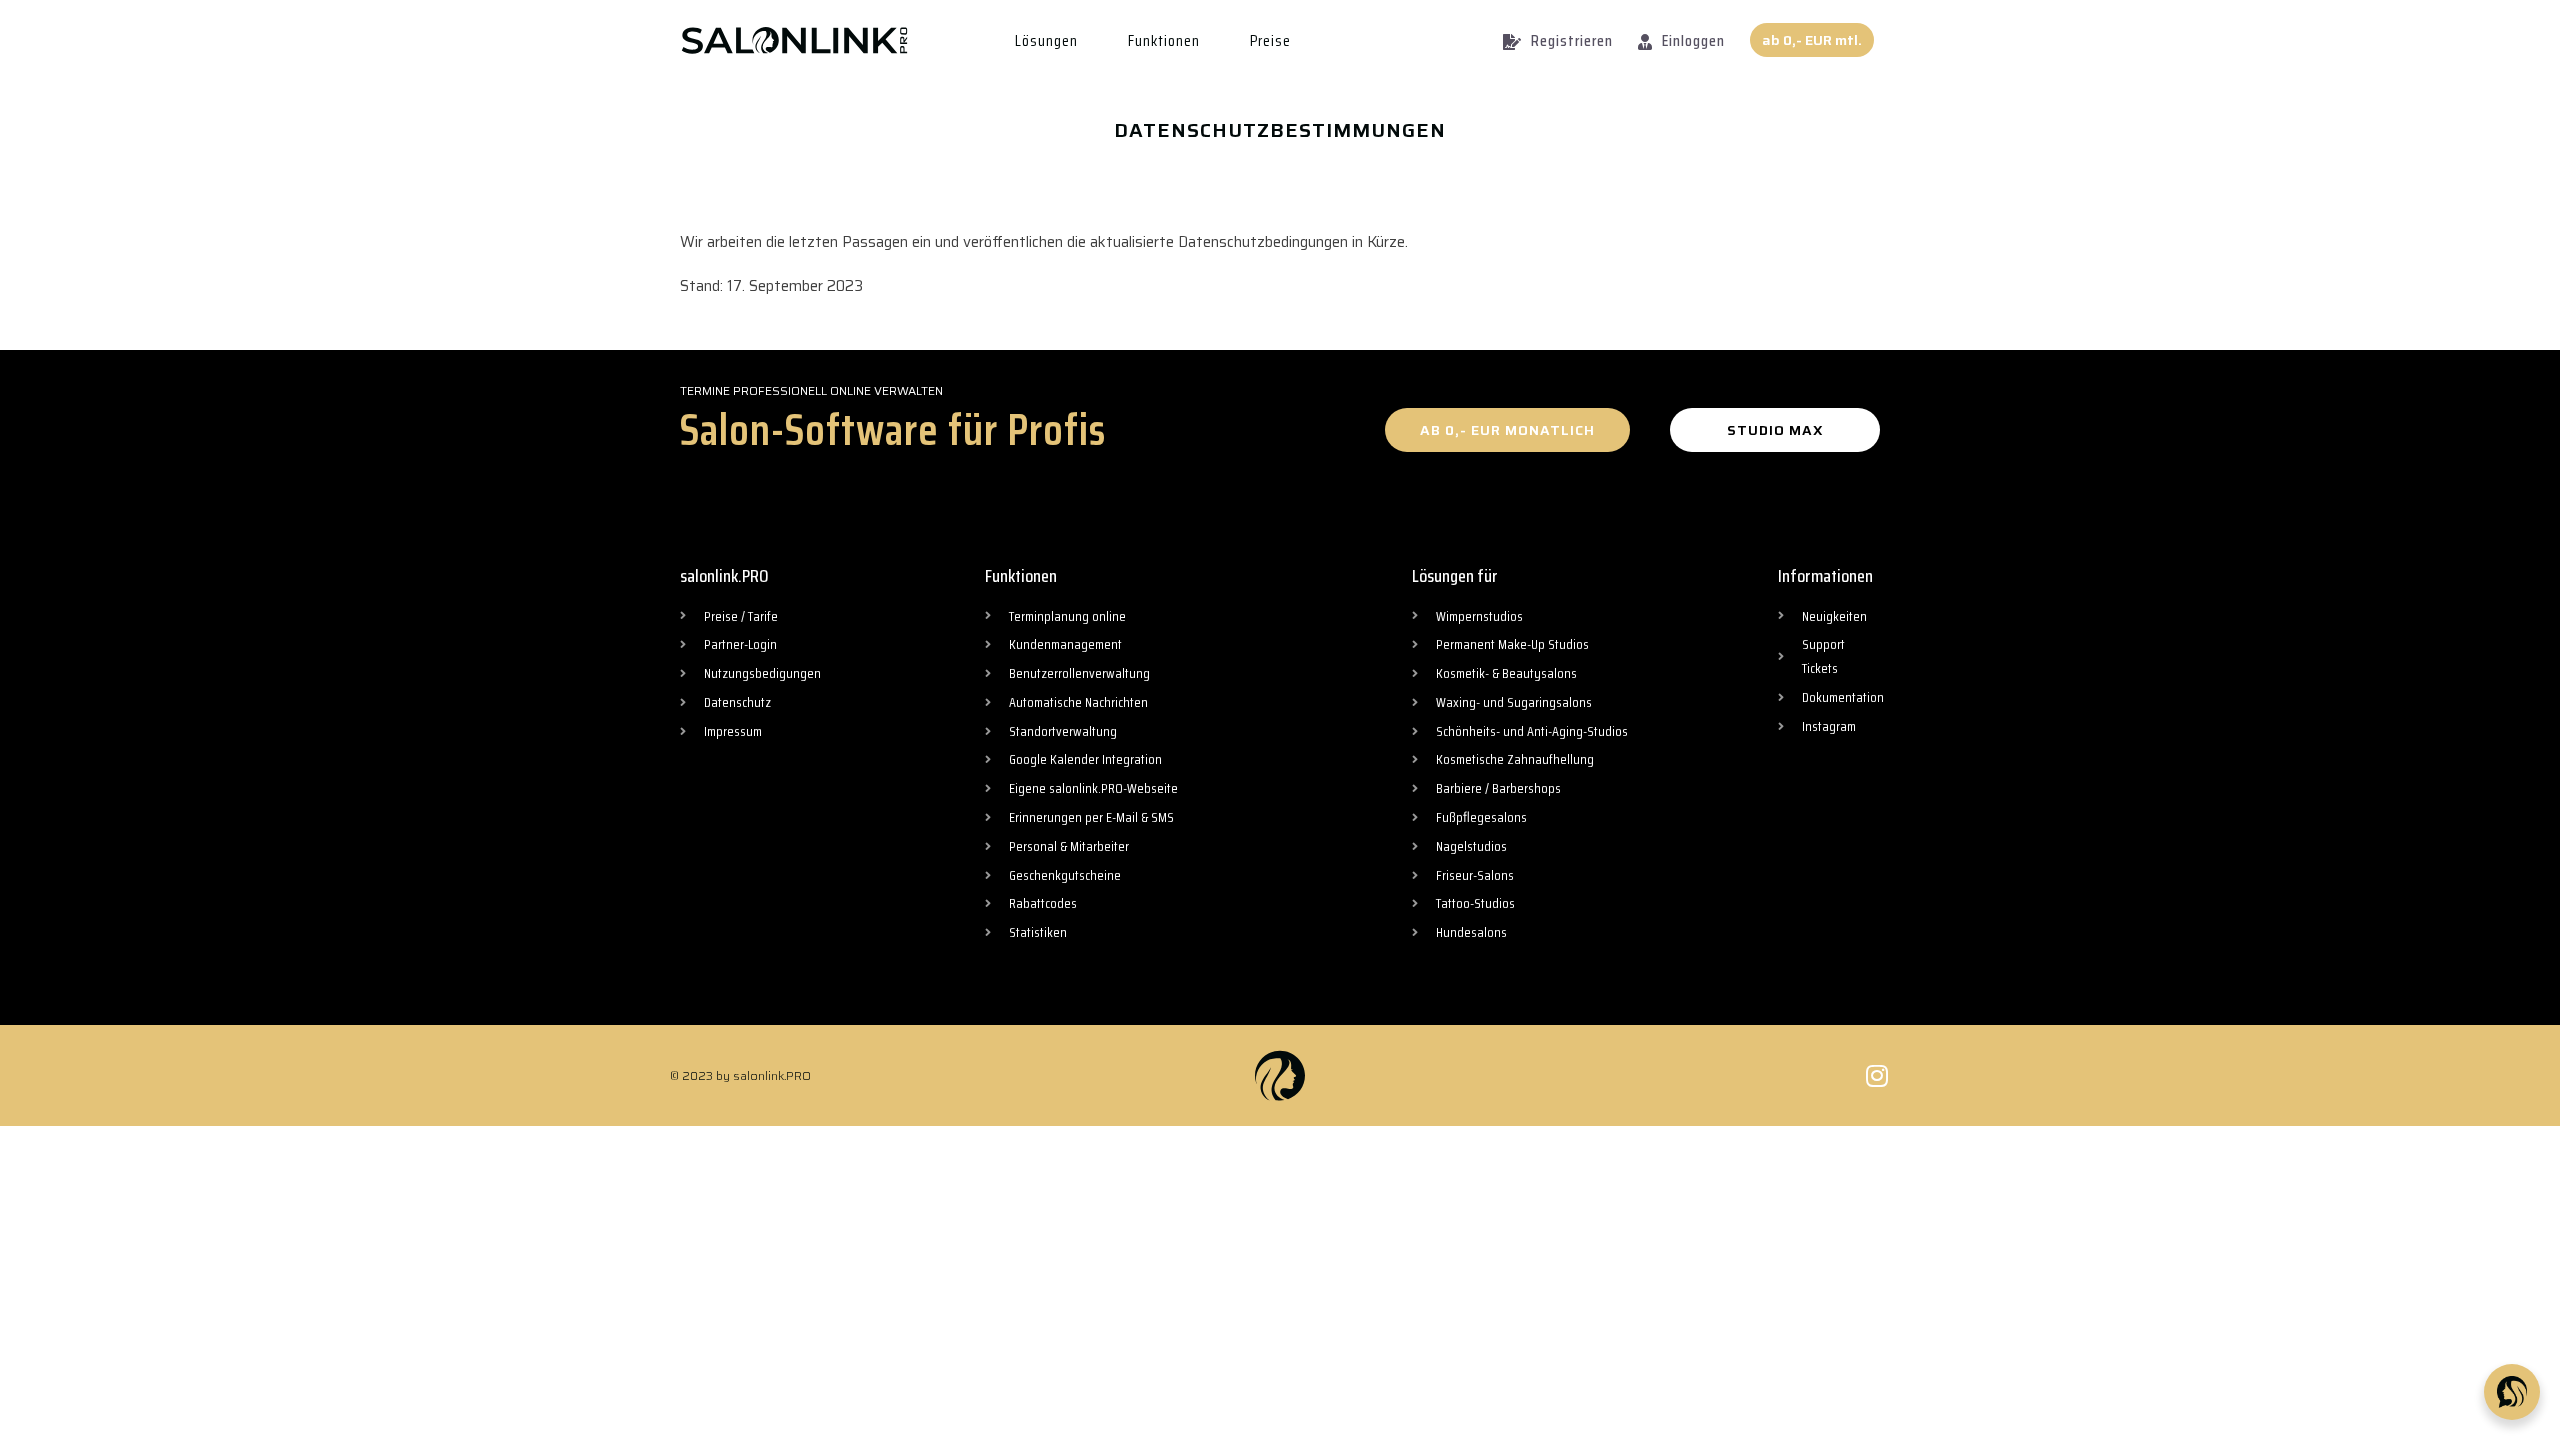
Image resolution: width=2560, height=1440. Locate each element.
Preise (1270, 40)
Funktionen (1164, 40)
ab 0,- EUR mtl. (1812, 40)
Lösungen (1046, 40)
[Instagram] (1877, 1075)
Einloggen (1691, 40)
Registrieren (1570, 40)
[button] (1507, 430)
